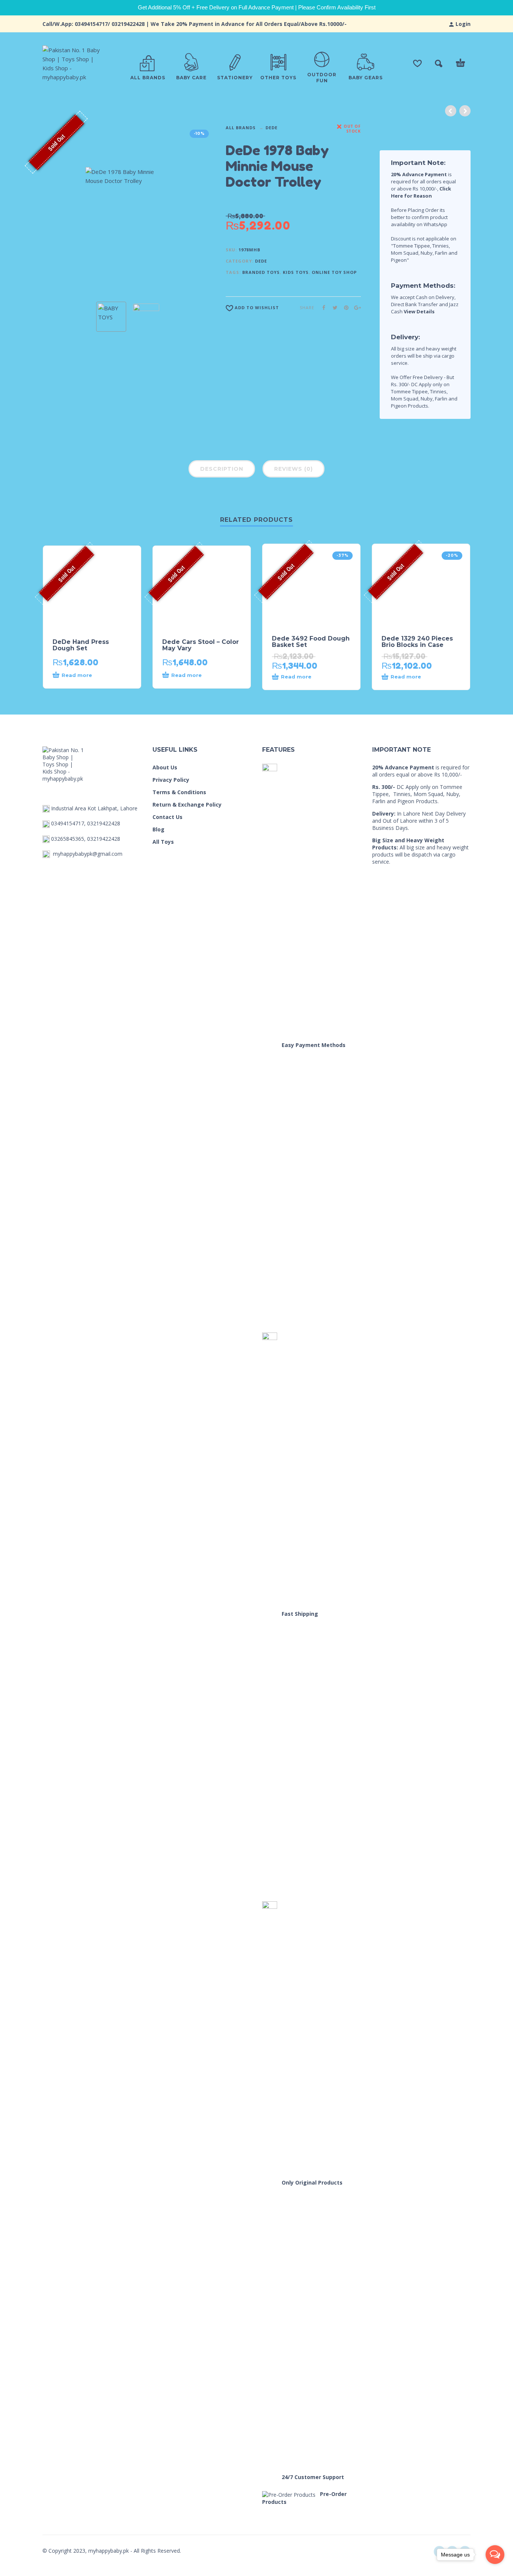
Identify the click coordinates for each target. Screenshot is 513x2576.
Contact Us (167, 817)
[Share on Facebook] (321, 307)
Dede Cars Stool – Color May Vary (201, 645)
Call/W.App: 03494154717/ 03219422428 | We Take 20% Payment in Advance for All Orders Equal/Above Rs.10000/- (195, 24)
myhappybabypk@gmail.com (88, 854)
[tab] (222, 470)
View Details (419, 311)
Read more (77, 675)
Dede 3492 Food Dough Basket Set (311, 642)
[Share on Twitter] (333, 307)
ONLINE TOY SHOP (334, 272)
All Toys (163, 842)
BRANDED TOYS (261, 272)
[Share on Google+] (355, 307)
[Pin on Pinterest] (344, 307)
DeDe (272, 128)
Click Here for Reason (421, 192)
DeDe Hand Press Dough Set (81, 645)
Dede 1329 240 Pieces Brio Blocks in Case (417, 642)
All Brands (241, 128)
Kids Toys (296, 272)
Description (222, 469)
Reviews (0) (293, 469)
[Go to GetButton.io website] (495, 2569)
